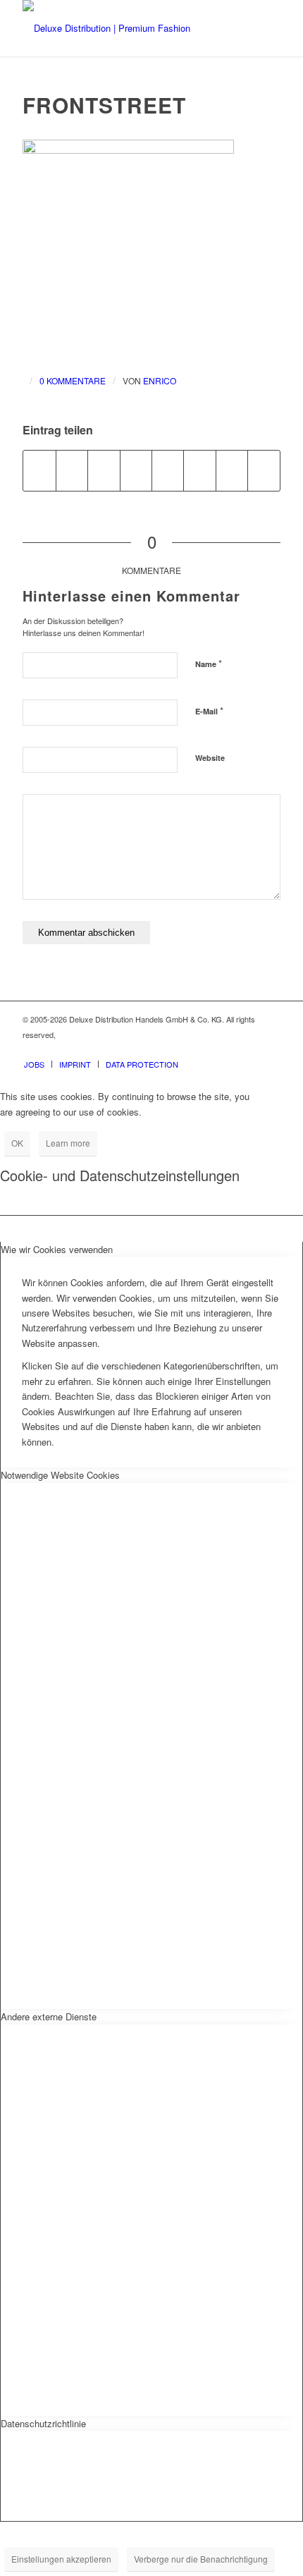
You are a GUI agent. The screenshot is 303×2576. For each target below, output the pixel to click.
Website (210, 758)
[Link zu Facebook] (228, 1049)
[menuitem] (34, 1064)
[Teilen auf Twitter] (72, 470)
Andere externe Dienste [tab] (49, 2016)
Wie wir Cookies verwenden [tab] (57, 1249)
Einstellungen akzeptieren (61, 2559)
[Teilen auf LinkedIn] (136, 470)
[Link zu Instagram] (249, 1049)
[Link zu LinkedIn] (270, 1049)
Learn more (68, 1143)
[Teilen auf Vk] (199, 470)
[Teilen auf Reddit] (232, 470)
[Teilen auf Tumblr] (168, 470)
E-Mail (209, 710)
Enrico (160, 380)
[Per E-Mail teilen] (264, 470)
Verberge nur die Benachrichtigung (201, 2559)
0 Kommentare (73, 380)
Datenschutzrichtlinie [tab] (43, 2423)
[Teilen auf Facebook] (39, 470)
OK (17, 1143)
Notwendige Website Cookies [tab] (60, 1475)
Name (209, 663)
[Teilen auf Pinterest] (104, 470)
